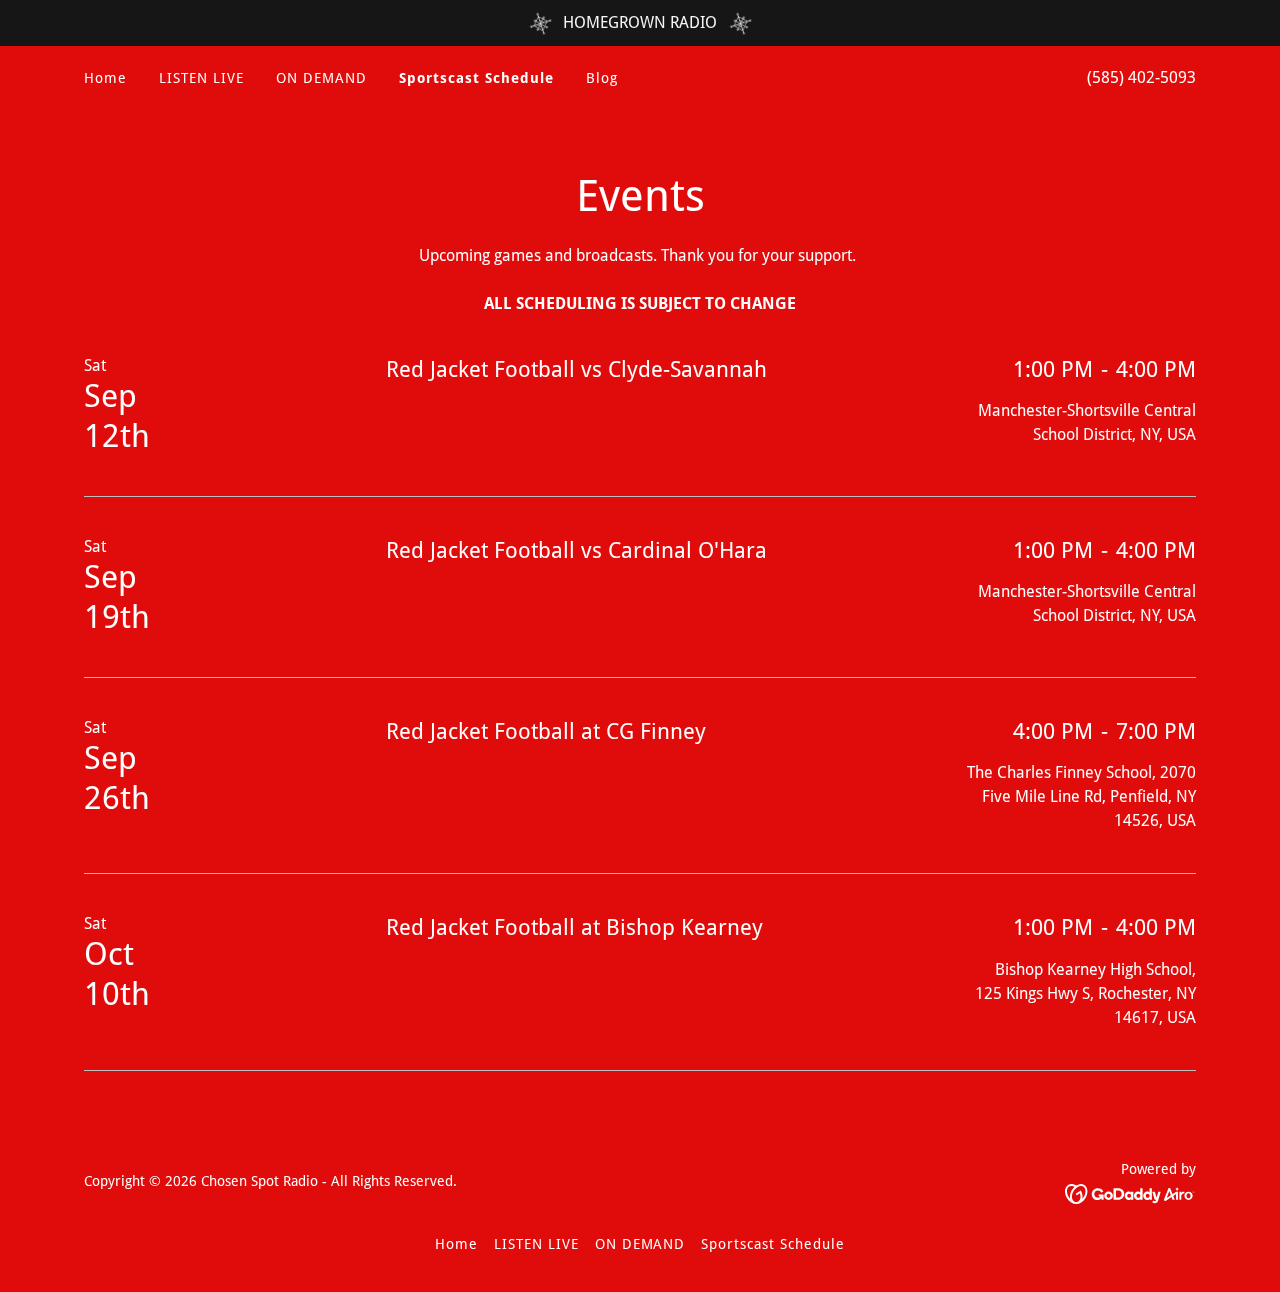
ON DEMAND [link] (321, 78)
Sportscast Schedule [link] (476, 78)
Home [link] (105, 78)
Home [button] (456, 1244)
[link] (1130, 1193)
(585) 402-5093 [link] (1141, 77)
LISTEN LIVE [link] (201, 78)
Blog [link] (602, 78)
